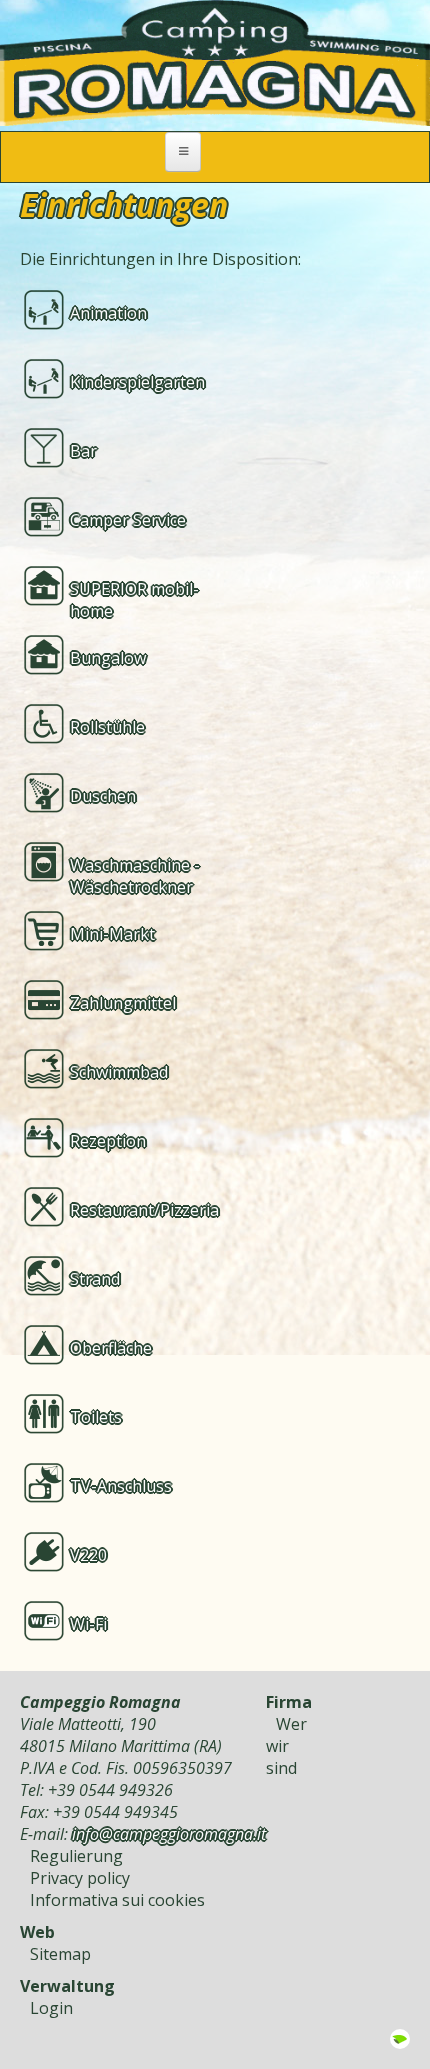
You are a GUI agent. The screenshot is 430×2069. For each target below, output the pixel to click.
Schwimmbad (119, 1072)
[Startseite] (215, 120)
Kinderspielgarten (137, 382)
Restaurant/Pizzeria (144, 1210)
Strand (95, 1279)
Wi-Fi (88, 1624)
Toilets (96, 1417)
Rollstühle (107, 727)
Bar (83, 451)
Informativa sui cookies (117, 1900)
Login (51, 2008)
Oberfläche (111, 1348)
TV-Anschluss (121, 1486)
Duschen (103, 796)
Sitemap (60, 1954)
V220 (88, 1555)
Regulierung (76, 1856)
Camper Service (128, 520)
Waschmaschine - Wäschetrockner (135, 876)
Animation (108, 313)
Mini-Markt (112, 934)
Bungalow (108, 658)
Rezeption (108, 1141)
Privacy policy (80, 1878)
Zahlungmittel (123, 1003)
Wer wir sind (286, 1746)
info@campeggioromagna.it (169, 1834)
